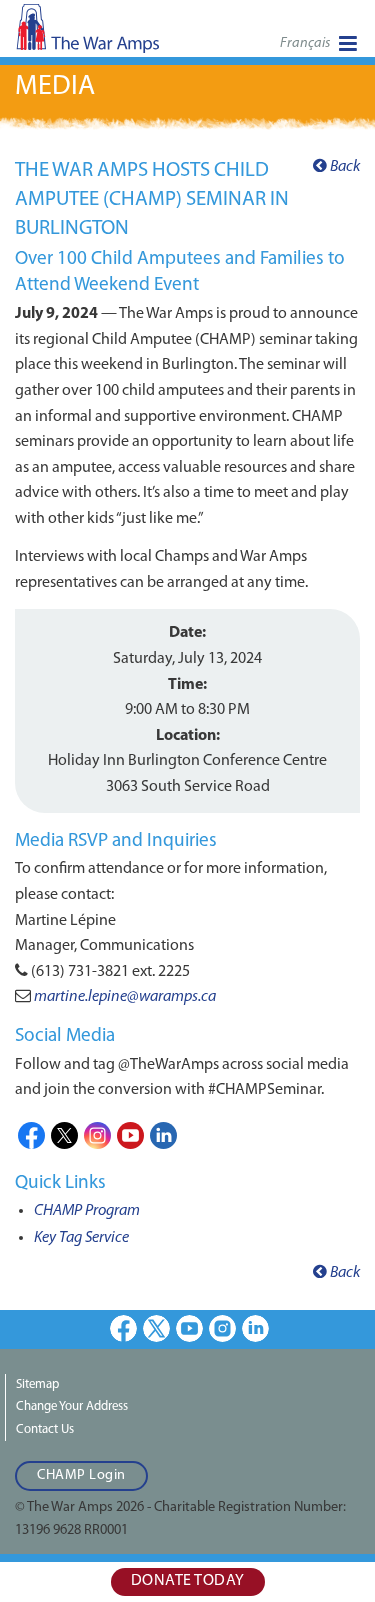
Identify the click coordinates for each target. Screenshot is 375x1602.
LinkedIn (163, 1135)
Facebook (31, 1135)
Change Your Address (72, 1406)
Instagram (97, 1135)
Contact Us (45, 1429)
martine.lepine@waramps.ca (125, 997)
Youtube (130, 1135)
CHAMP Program (87, 1211)
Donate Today (188, 1581)
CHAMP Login (81, 1475)
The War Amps (120, 34)
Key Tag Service (81, 1238)
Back (343, 167)
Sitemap (37, 1384)
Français (305, 43)
